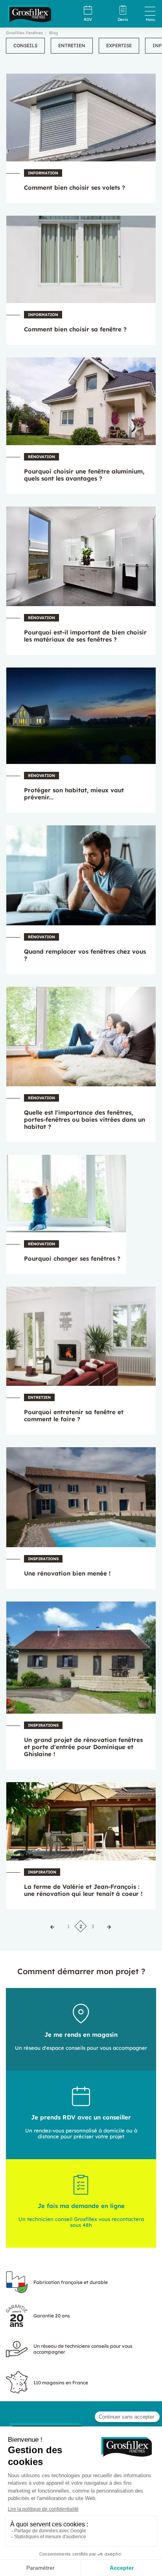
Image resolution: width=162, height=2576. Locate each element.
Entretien (72, 45)
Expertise (119, 45)
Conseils (25, 45)
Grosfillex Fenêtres (24, 33)
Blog (53, 33)
